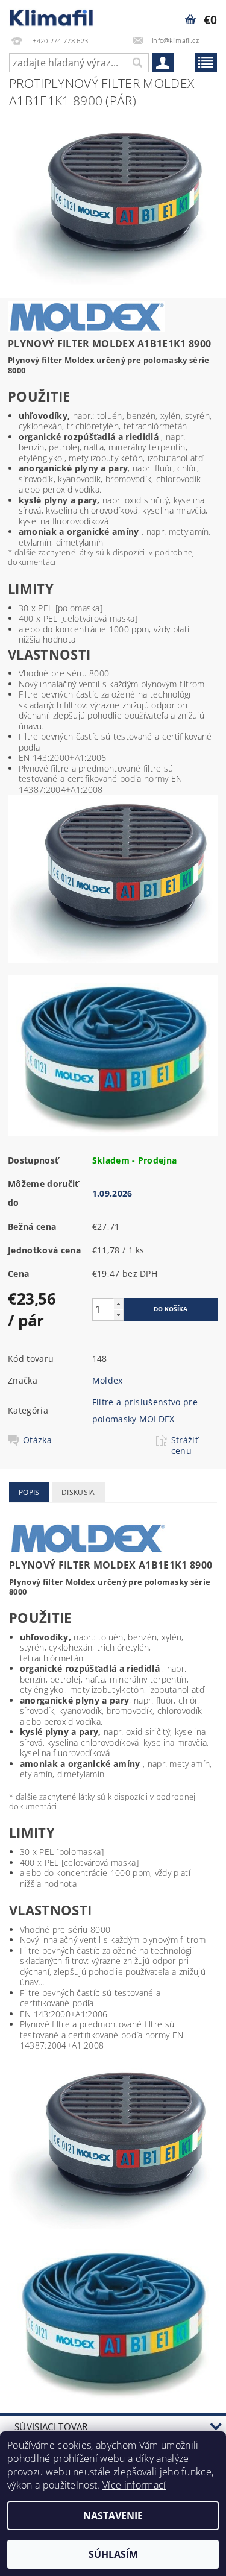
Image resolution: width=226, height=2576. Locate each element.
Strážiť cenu (185, 1446)
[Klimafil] (52, 16)
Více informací (134, 2485)
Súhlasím (113, 2554)
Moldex (108, 1380)
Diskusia (78, 1492)
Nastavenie (113, 2516)
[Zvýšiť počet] (118, 1304)
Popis (29, 1492)
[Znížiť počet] (118, 1315)
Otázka (37, 1440)
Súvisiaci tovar (51, 2426)
